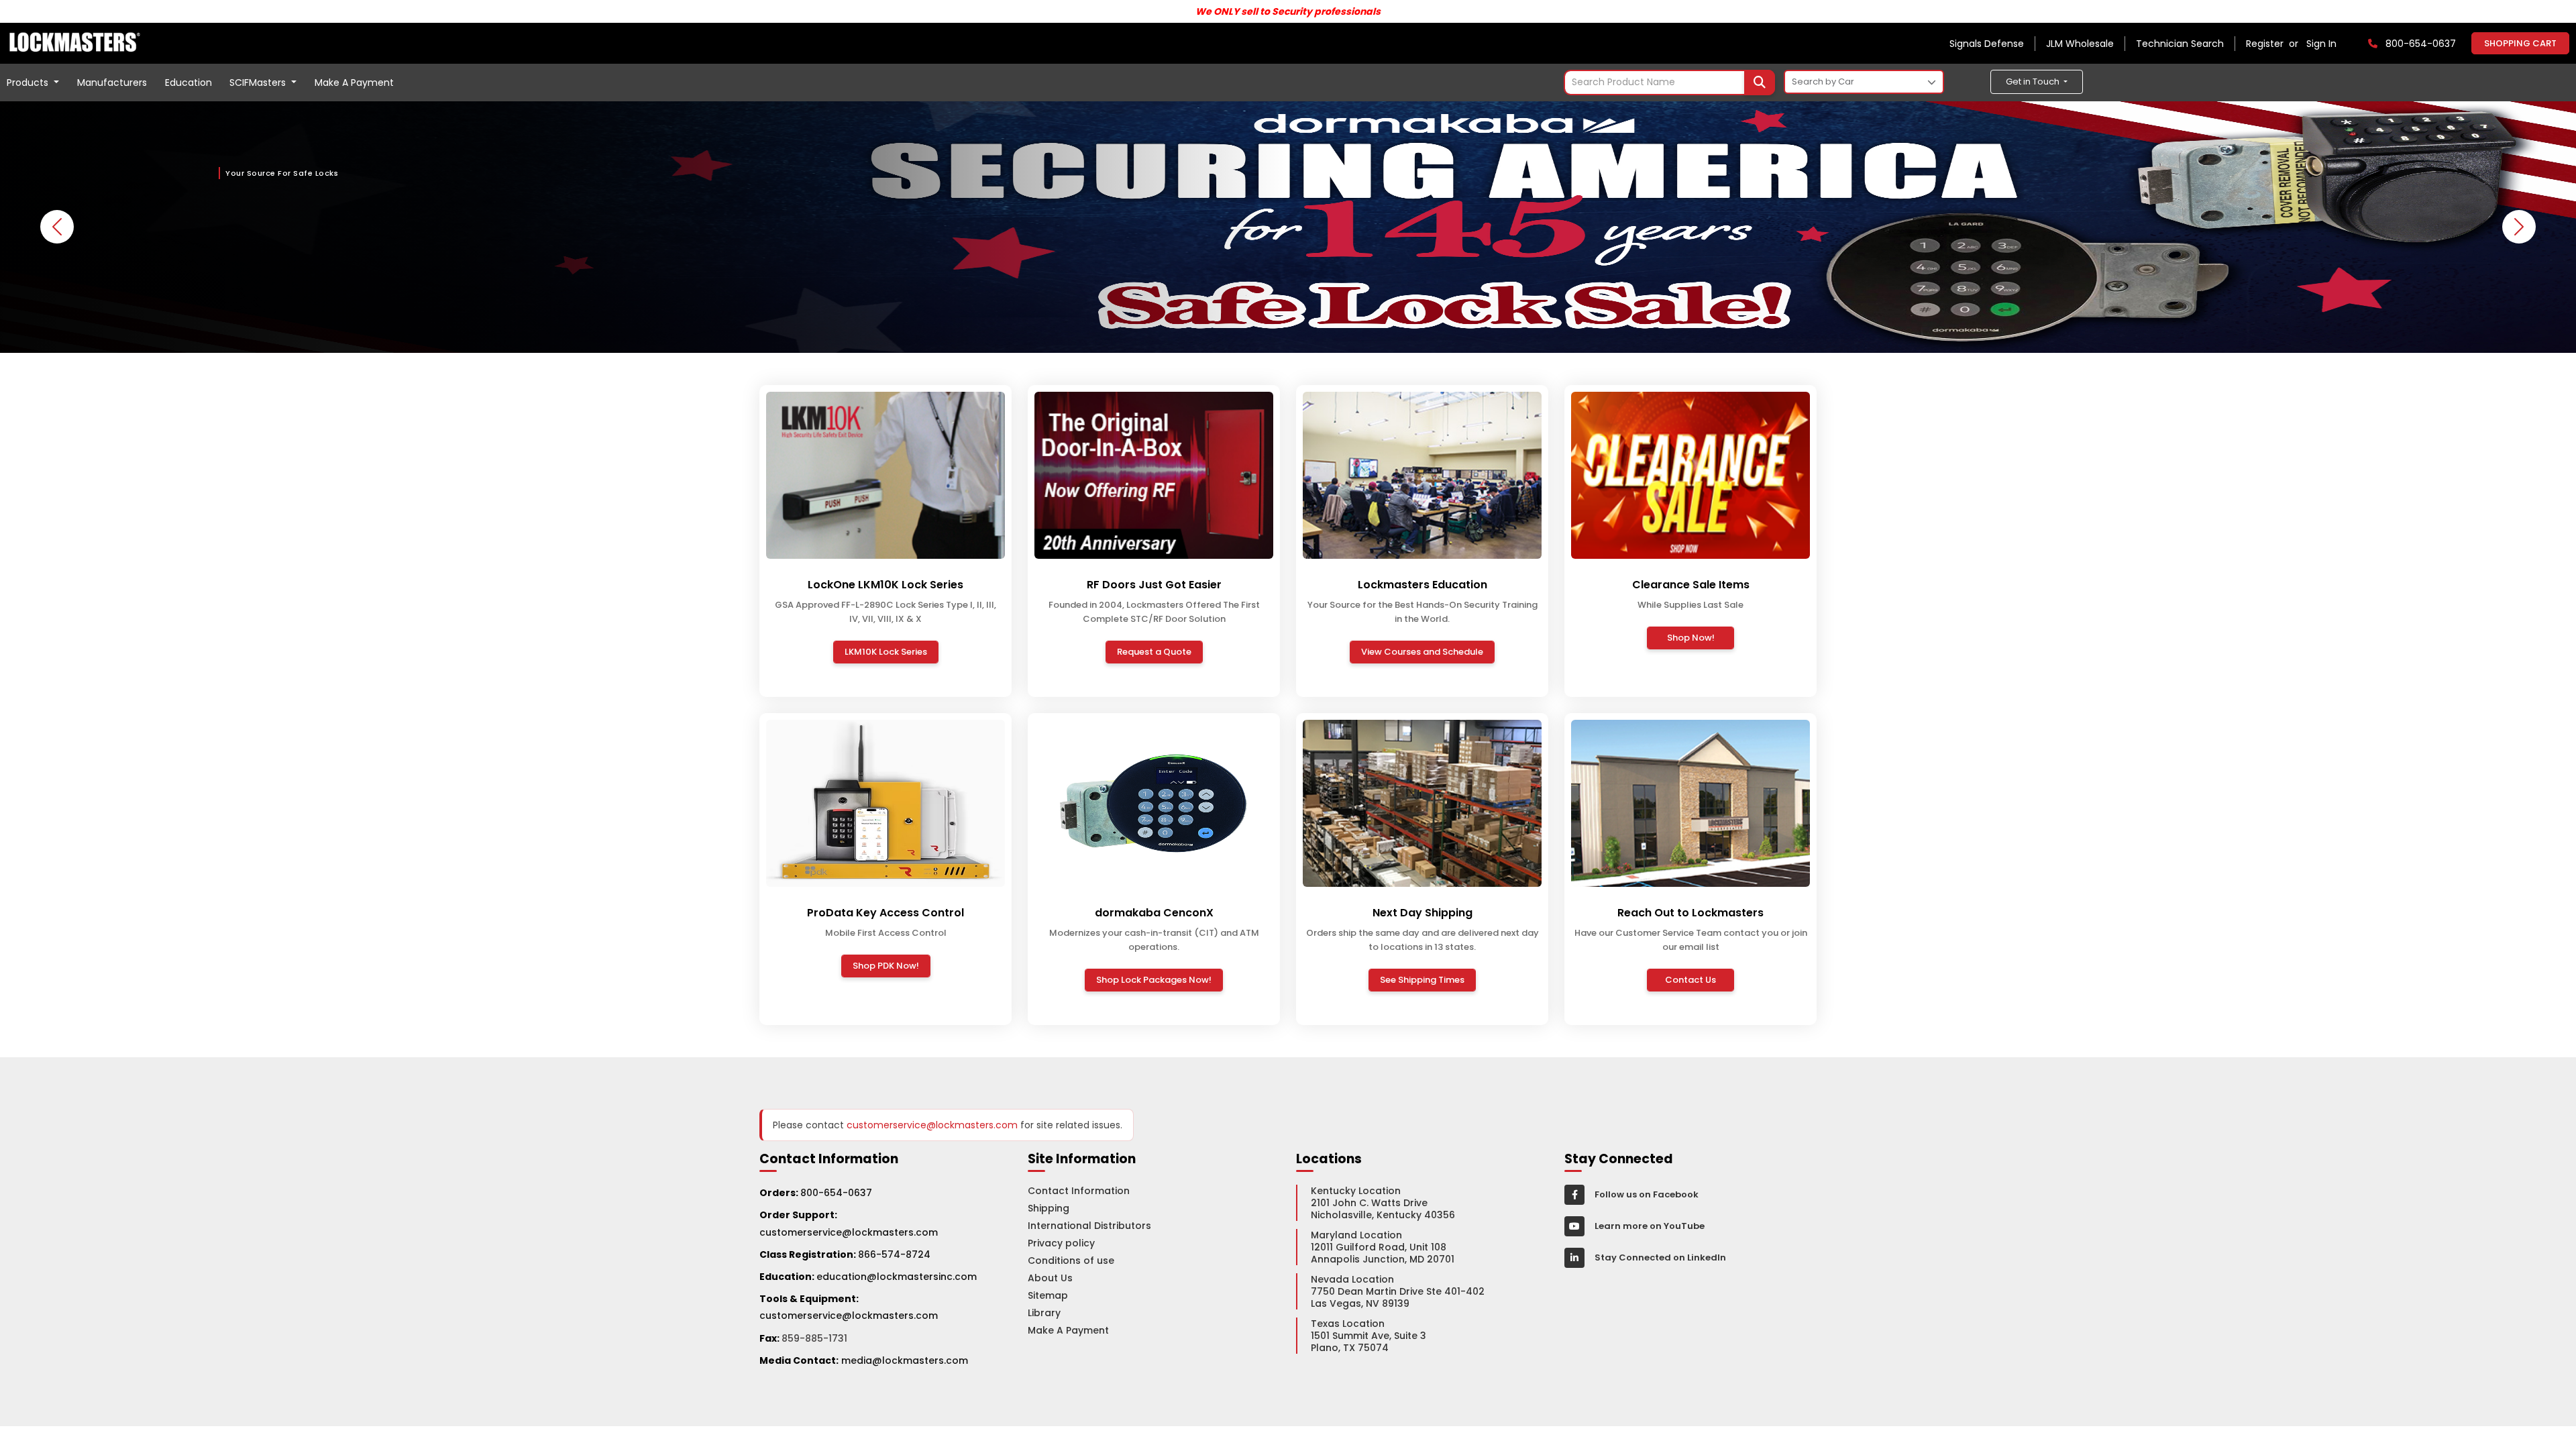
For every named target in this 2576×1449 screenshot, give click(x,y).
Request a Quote (1154, 652)
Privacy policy (1061, 1243)
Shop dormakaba (281, 274)
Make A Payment (354, 83)
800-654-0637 (836, 1193)
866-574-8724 (894, 1254)
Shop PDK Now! (886, 966)
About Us (1050, 1278)
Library (1044, 1313)
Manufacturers (112, 83)
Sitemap (1048, 1295)
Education (189, 83)
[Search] (1760, 83)
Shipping (1049, 1208)
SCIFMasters (259, 83)
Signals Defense (1987, 44)
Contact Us (1690, 980)
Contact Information (1079, 1191)
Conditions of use (1071, 1260)
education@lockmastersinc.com (868, 1277)
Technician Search (2180, 44)
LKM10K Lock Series (886, 652)
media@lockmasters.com (905, 1360)
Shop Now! (1691, 638)
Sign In (2321, 44)
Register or (2275, 44)
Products (29, 83)
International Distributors (1089, 1226)
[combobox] (1669, 83)
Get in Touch (2034, 82)
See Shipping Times (1422, 980)
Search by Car (1823, 82)
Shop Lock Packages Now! (1154, 980)
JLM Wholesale (2080, 44)
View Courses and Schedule (1422, 652)
